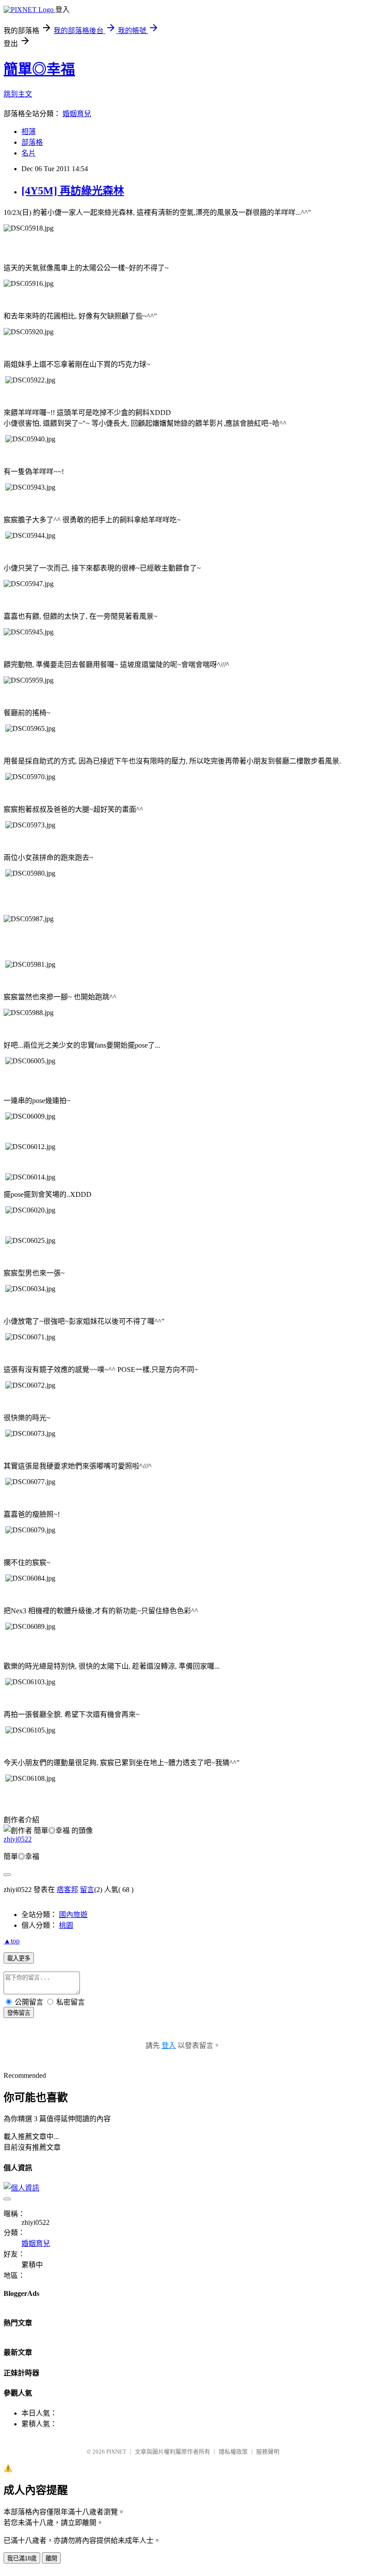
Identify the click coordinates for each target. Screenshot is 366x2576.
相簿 (29, 132)
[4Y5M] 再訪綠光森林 (73, 191)
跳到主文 (18, 94)
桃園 (66, 1925)
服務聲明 (268, 2452)
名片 (29, 153)
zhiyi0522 (18, 1839)
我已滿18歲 (22, 2558)
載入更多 (19, 1958)
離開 (51, 2558)
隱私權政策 (233, 2452)
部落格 (32, 142)
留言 (87, 1890)
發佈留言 (19, 2013)
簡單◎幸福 (39, 69)
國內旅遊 (73, 1915)
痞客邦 (67, 1890)
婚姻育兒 (77, 114)
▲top (12, 1941)
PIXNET (116, 2452)
